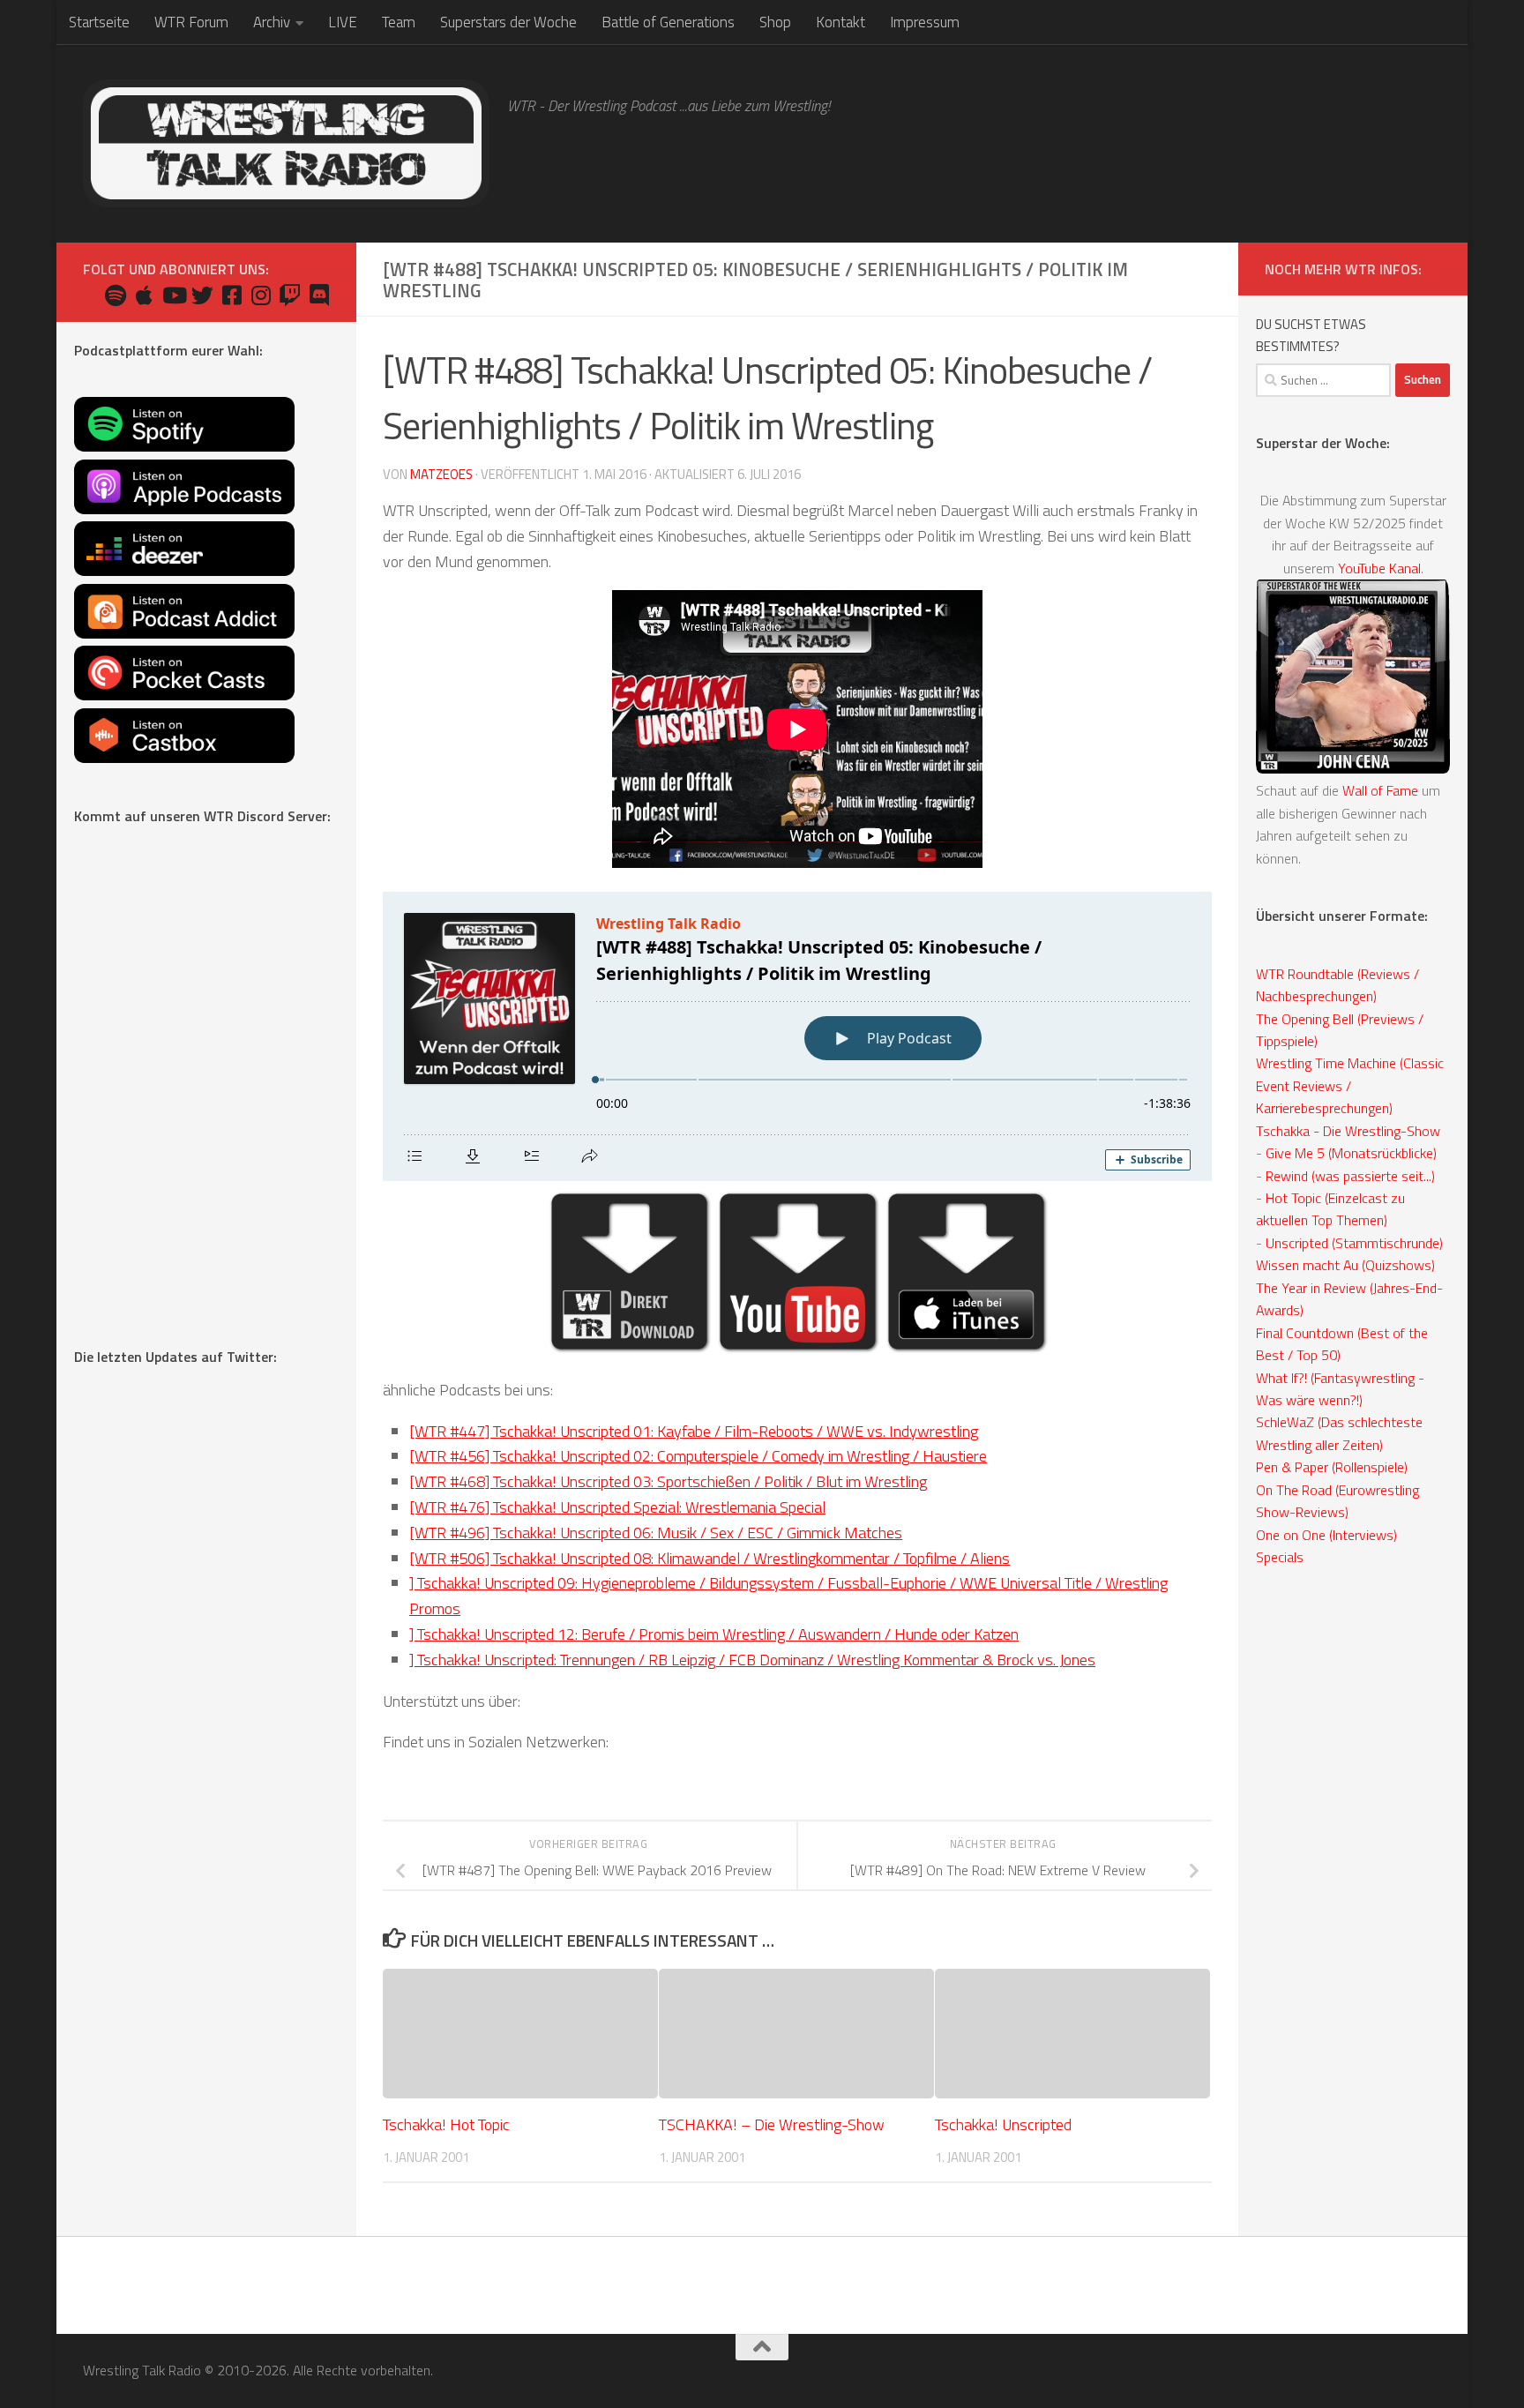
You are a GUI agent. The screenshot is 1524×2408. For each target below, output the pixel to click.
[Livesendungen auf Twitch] (290, 295)
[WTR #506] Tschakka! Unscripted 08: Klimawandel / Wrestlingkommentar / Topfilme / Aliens (710, 1558)
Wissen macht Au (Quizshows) (1345, 1265)
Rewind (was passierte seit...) (1350, 1176)
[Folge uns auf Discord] (319, 295)
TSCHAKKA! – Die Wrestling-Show (772, 2125)
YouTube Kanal (1379, 568)
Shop (775, 22)
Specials (1280, 1557)
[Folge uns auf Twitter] (202, 295)
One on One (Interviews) (1326, 1535)
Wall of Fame (1380, 790)
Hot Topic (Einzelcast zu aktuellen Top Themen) (1330, 1209)
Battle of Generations (668, 22)
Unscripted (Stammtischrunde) (1354, 1243)
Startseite (99, 22)
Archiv (272, 22)
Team (399, 22)
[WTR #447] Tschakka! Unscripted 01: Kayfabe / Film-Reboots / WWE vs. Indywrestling (694, 1431)
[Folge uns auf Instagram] (261, 295)
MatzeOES (441, 474)
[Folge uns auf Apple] (144, 295)
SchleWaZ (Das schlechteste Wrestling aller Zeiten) (1339, 1433)
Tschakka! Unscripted (1003, 2125)
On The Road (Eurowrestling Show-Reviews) (1337, 1501)
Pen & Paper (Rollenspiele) (1332, 1467)
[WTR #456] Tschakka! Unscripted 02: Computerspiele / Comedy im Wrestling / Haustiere (698, 1456)
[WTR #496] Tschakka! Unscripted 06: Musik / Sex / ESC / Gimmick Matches (656, 1533)
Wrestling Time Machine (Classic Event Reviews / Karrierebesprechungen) (1350, 1085)
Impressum (925, 22)
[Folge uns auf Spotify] (115, 295)
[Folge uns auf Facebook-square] (232, 295)
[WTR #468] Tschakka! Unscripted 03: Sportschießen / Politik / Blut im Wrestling (668, 1481)
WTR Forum (191, 22)
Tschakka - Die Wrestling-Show (1348, 1131)
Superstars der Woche (508, 22)
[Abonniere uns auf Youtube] (173, 295)
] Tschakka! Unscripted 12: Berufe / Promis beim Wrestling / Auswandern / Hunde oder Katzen (714, 1634)
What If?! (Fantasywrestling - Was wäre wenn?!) (1340, 1389)
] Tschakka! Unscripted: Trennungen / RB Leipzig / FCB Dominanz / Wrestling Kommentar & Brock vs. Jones (752, 1660)
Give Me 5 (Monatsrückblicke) (1351, 1153)
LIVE (343, 22)
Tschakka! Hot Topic (446, 2125)
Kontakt (840, 22)
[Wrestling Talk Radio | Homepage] (286, 143)
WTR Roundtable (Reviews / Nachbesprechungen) (1337, 985)
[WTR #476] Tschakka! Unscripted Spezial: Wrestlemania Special (617, 1507)
